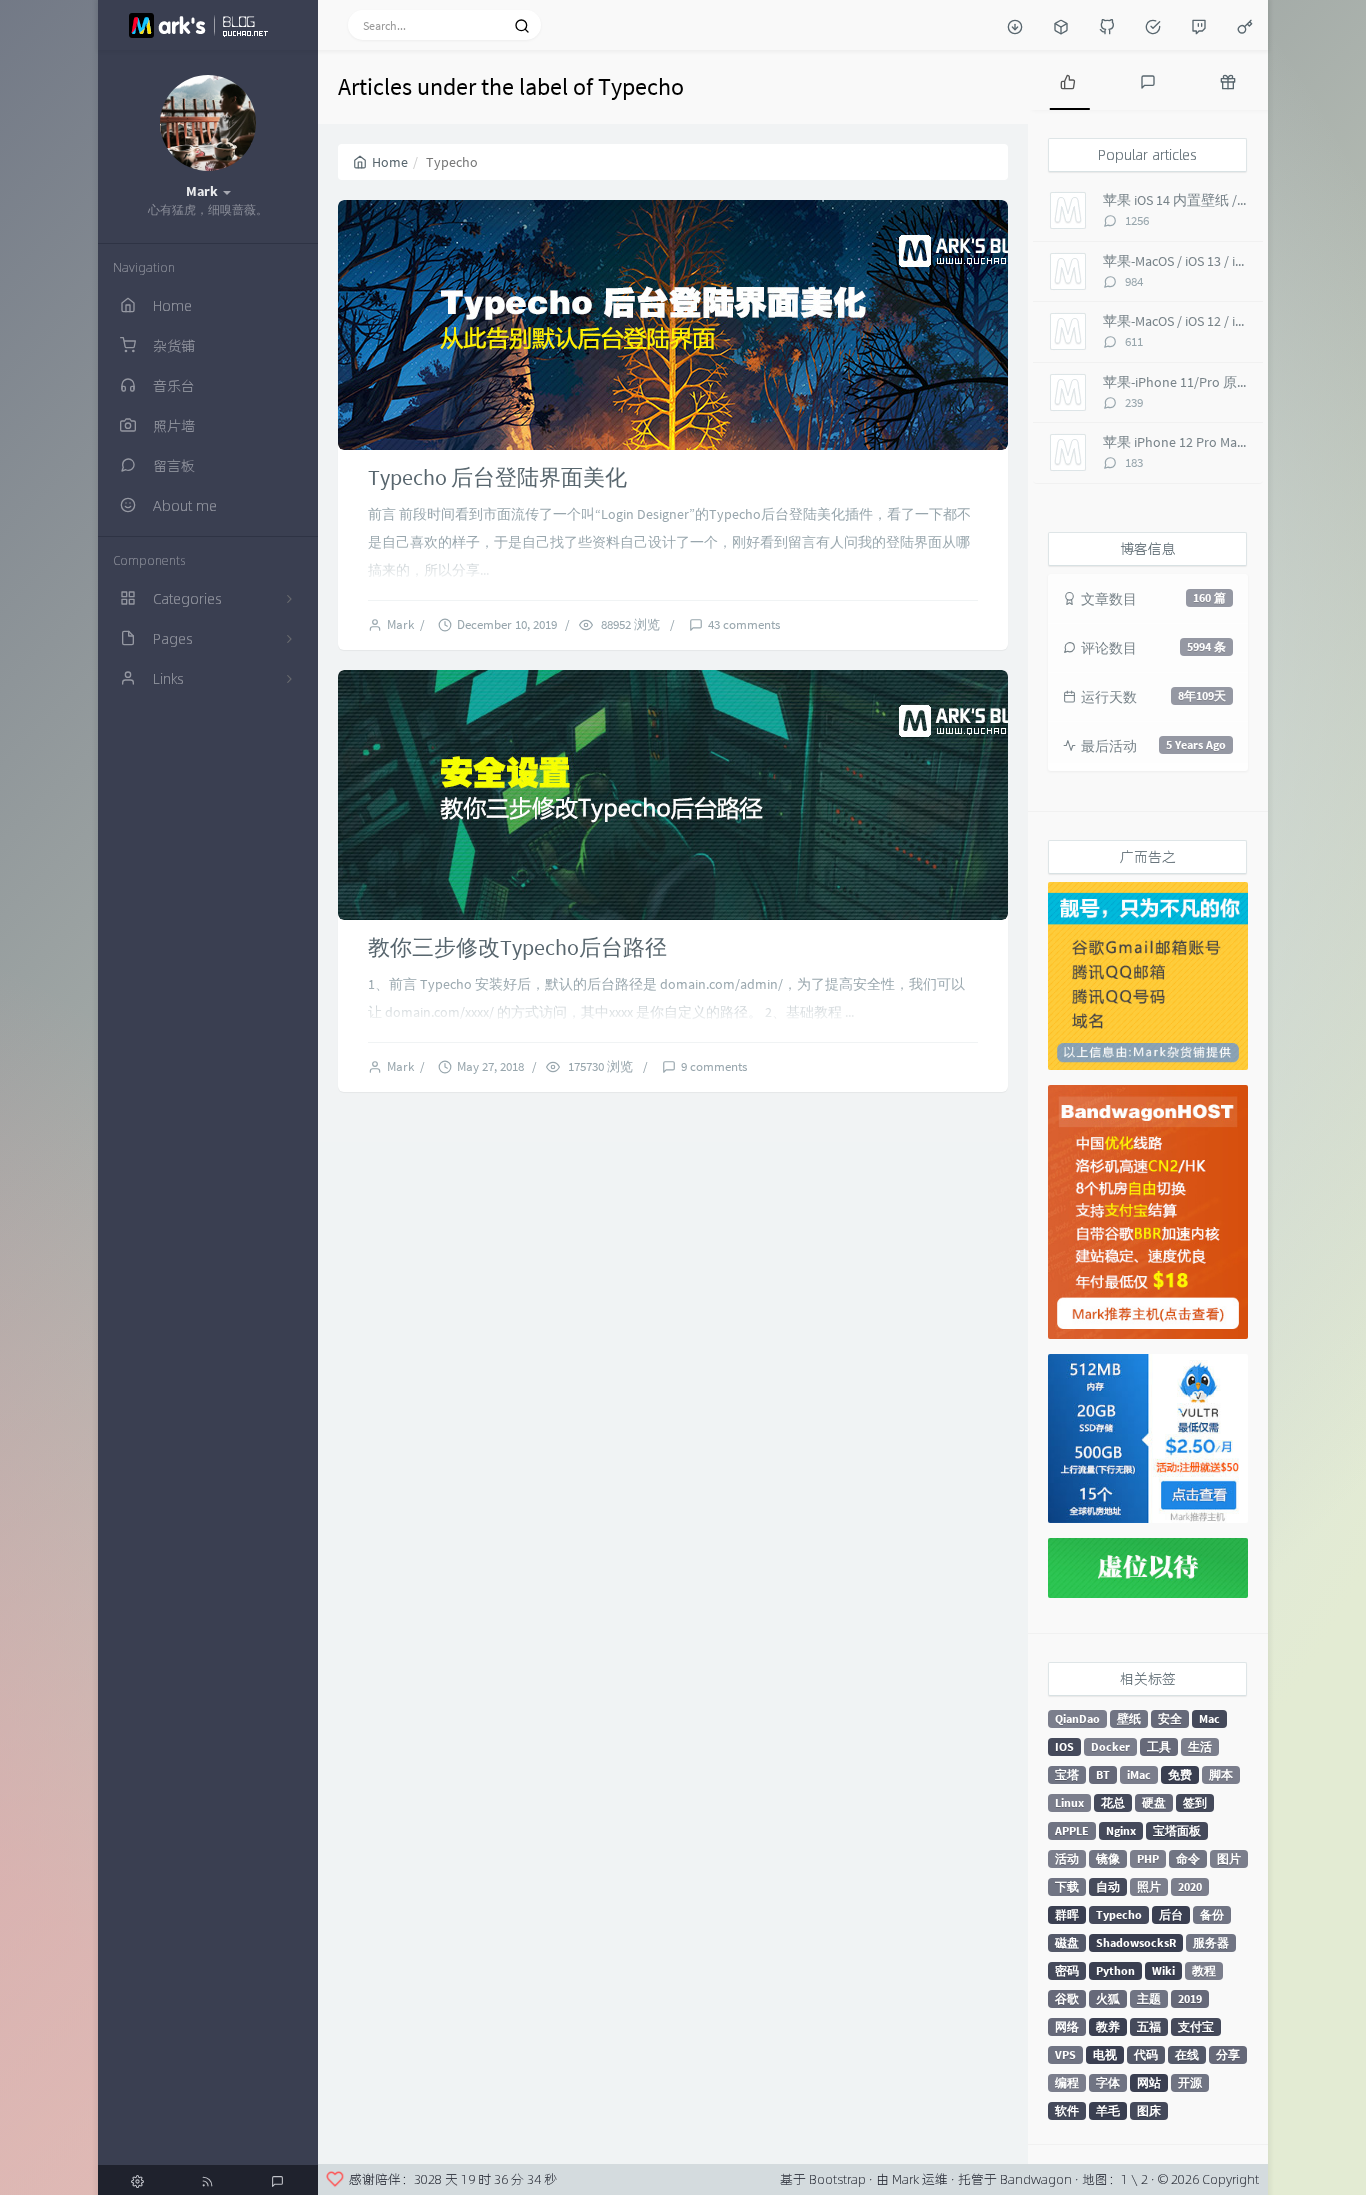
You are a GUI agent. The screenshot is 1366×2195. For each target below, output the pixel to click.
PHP (1148, 1858)
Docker (1110, 1746)
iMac (1139, 1774)
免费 (1180, 1774)
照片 (1149, 1886)
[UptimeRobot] (1153, 25)
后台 (1171, 1914)
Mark (403, 624)
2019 (1190, 1998)
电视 (1105, 2054)
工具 (1159, 1746)
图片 (1229, 1858)
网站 (1149, 2082)
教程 (1204, 1970)
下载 (1067, 1886)
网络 (1067, 2026)
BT (1103, 1774)
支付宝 (1196, 2026)
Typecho (1119, 1914)
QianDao (1077, 1718)
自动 (1108, 1886)
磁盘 (1067, 1942)
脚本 (1221, 1774)
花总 (1113, 1802)
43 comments (744, 624)
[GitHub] (1107, 25)
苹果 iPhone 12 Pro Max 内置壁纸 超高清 (1225, 442)
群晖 (1067, 1914)
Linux (1069, 1802)
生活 (1200, 1746)
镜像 (1108, 1858)
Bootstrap (837, 2179)
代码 (1146, 2054)
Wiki (1163, 1970)
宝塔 (1067, 1774)
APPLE (1072, 1830)
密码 (1067, 1970)
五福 (1149, 2026)
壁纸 (1129, 1718)
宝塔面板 (1177, 1830)
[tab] (1068, 80)
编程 (1067, 2082)
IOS (1064, 1746)
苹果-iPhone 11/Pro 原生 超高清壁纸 (1213, 382)
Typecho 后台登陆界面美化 (497, 477)
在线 (1187, 2054)
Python (1115, 1970)
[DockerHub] (1061, 25)
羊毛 (1108, 2110)
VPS (1065, 2054)
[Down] (1015, 25)
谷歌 (1067, 1998)
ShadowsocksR (1136, 1942)
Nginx (1121, 1830)
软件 (1067, 2110)
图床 (1149, 2110)
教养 (1108, 2026)
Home (390, 162)
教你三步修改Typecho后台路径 (517, 947)
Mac (1209, 1718)
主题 (1149, 1998)
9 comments (714, 1066)
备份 (1212, 1914)
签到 (1195, 1802)
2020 (1190, 1886)
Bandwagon (1036, 2179)
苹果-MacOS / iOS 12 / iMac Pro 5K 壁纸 (1217, 321)
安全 (1170, 1718)
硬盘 (1154, 1802)
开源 (1190, 2082)
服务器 (1211, 1942)
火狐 (1108, 1998)
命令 (1188, 1858)
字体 (1108, 2082)
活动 (1067, 1858)
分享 (1228, 2054)
